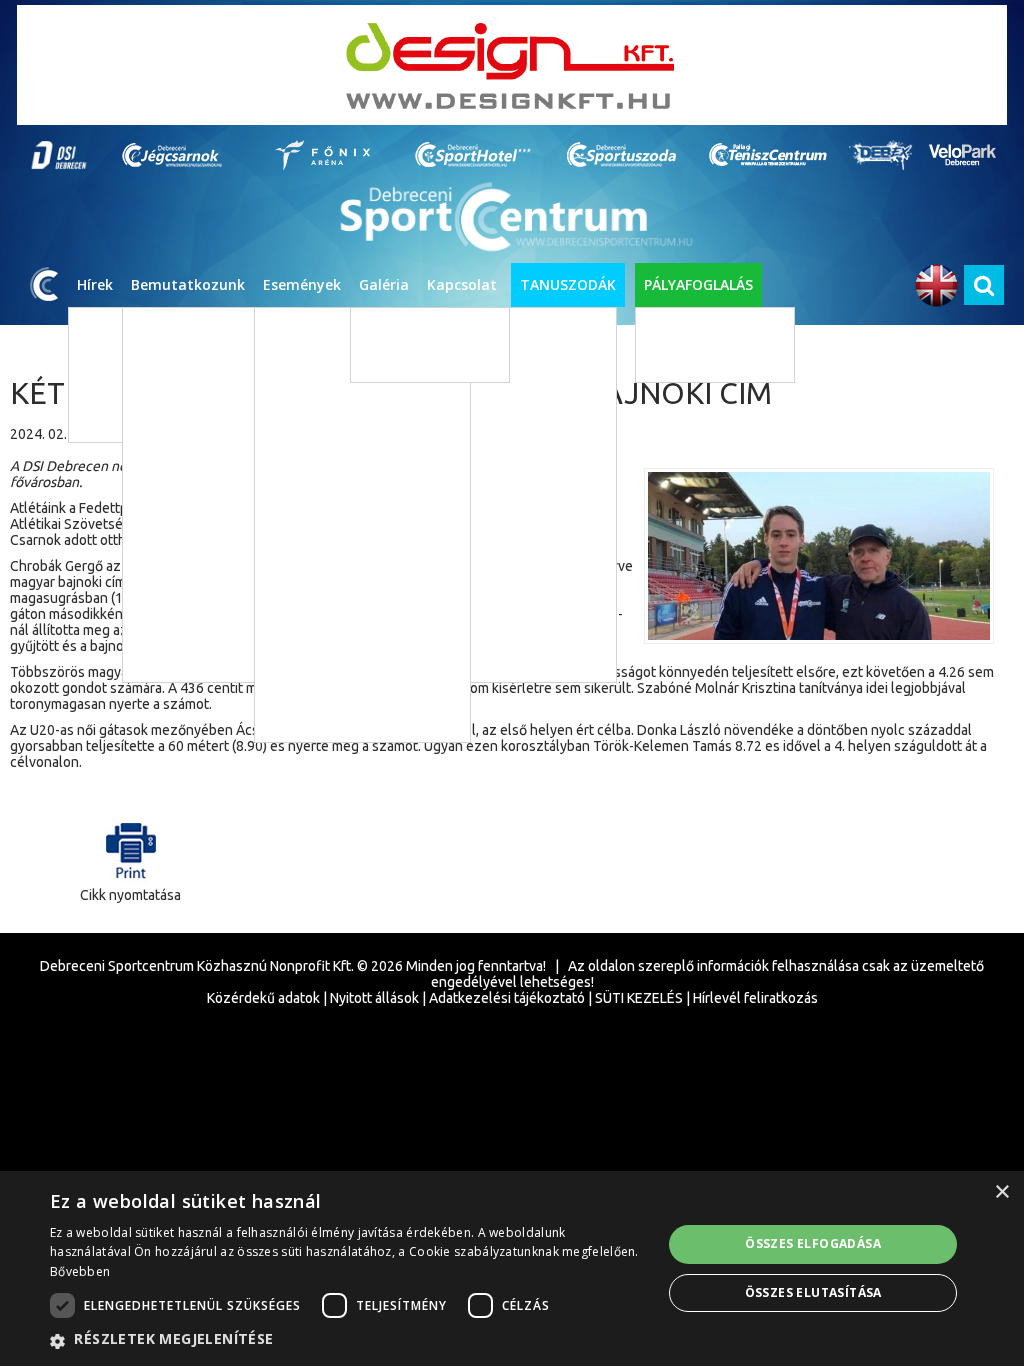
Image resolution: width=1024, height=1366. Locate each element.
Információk (474, 747)
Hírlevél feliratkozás (755, 998)
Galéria (384, 284)
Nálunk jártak (623, 537)
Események (302, 284)
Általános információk (648, 477)
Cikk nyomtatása (130, 895)
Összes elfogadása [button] (813, 1243)
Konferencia (322, 659)
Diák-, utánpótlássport (353, 389)
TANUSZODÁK (568, 284)
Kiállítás (310, 539)
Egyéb (305, 569)
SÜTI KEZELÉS (639, 998)
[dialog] (512, 1268)
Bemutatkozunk (188, 284)
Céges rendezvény (340, 689)
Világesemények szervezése (665, 507)
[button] (347, 1340)
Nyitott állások (374, 998)
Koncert (310, 479)
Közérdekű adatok (263, 998)
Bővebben (80, 1271)
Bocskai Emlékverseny (335, 719)
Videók (388, 359)
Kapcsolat (462, 284)
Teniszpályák (691, 359)
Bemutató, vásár (335, 629)
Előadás (309, 509)
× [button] (1001, 1192)
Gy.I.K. (456, 837)
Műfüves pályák (698, 329)
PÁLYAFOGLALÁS (698, 284)
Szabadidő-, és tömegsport (366, 419)
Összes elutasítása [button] (813, 1292)
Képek (386, 329)
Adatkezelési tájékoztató (507, 998)
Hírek (95, 284)
